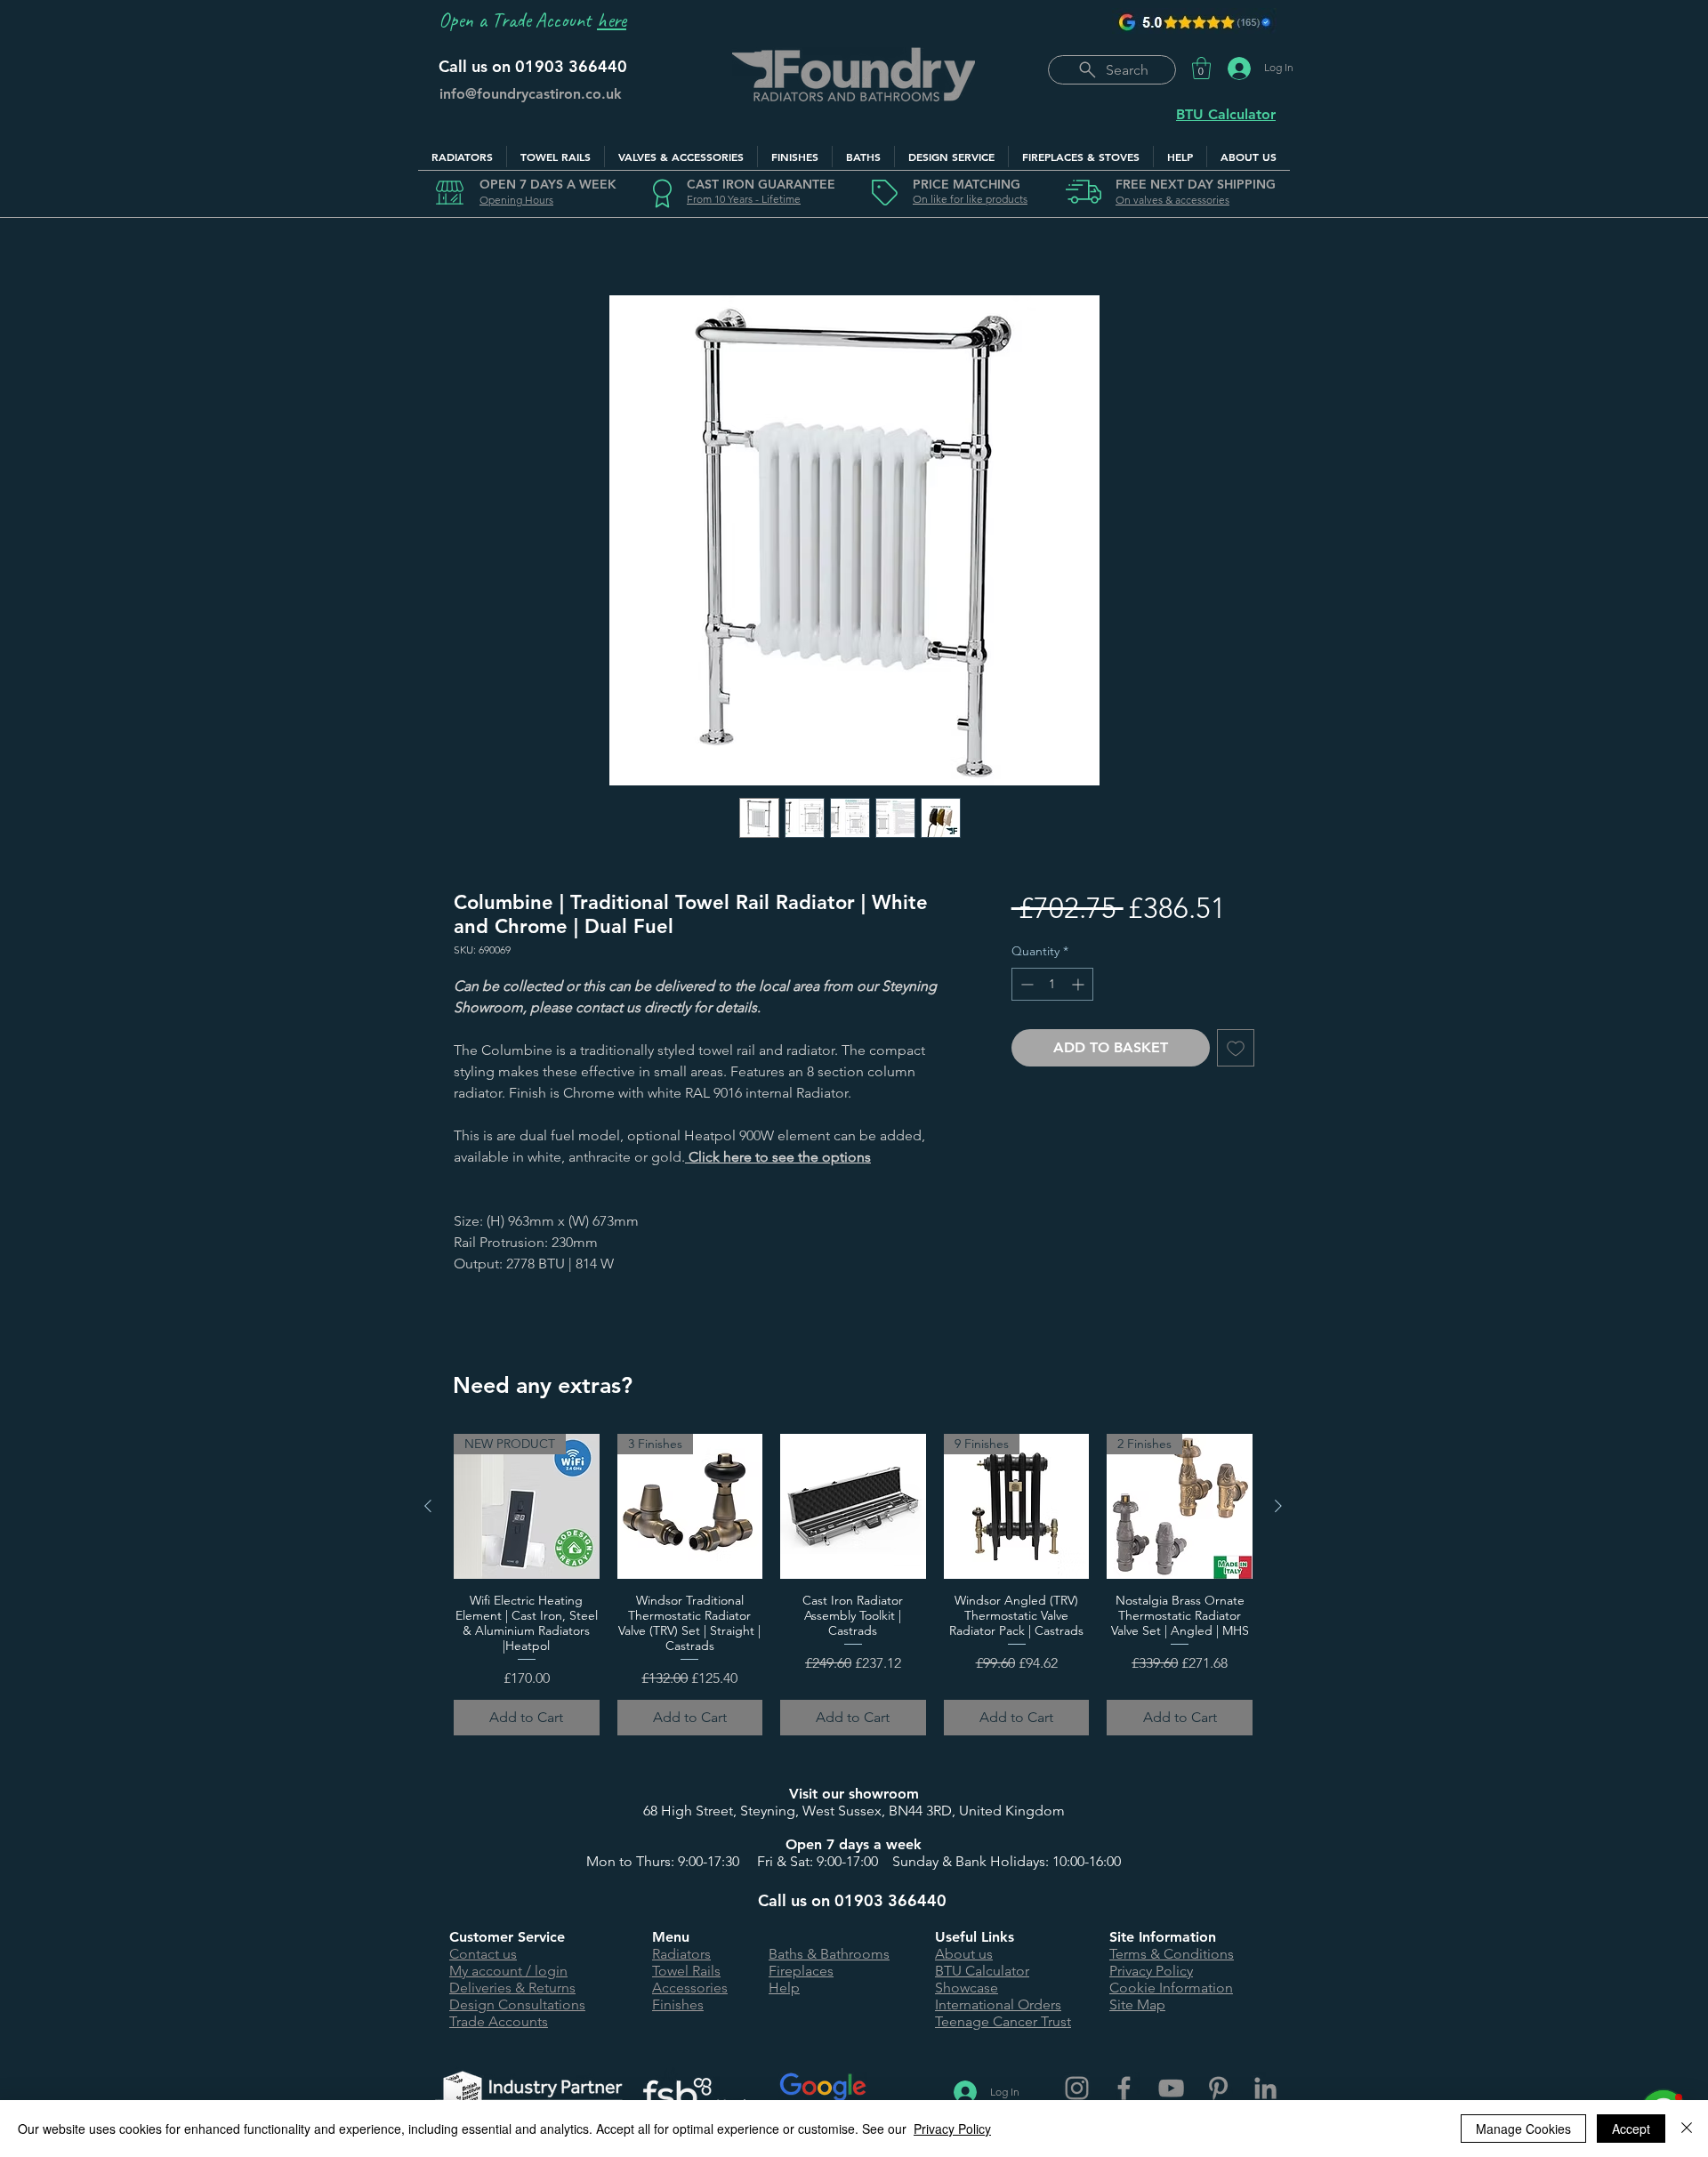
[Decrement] (1025, 984)
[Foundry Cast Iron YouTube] (1171, 2088)
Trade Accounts (499, 2021)
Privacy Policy (1151, 1971)
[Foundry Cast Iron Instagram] (1077, 2088)
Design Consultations (517, 2004)
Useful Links (975, 1937)
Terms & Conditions (1172, 1954)
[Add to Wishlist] (1236, 1048)
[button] (1201, 68)
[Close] (1687, 2129)
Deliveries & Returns (512, 1988)
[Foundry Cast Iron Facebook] (1124, 2088)
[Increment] (1080, 984)
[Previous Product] (428, 1506)
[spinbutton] (1052, 984)
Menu (671, 1937)
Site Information (1163, 1937)
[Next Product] (1278, 1506)
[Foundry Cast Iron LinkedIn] (1265, 2088)
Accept (1631, 2129)
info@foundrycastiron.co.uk (531, 94)
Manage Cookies (1523, 2129)
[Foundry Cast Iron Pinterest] (1218, 2088)
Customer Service (507, 1937)
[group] (853, 1585)
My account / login (508, 1971)
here (612, 20)
